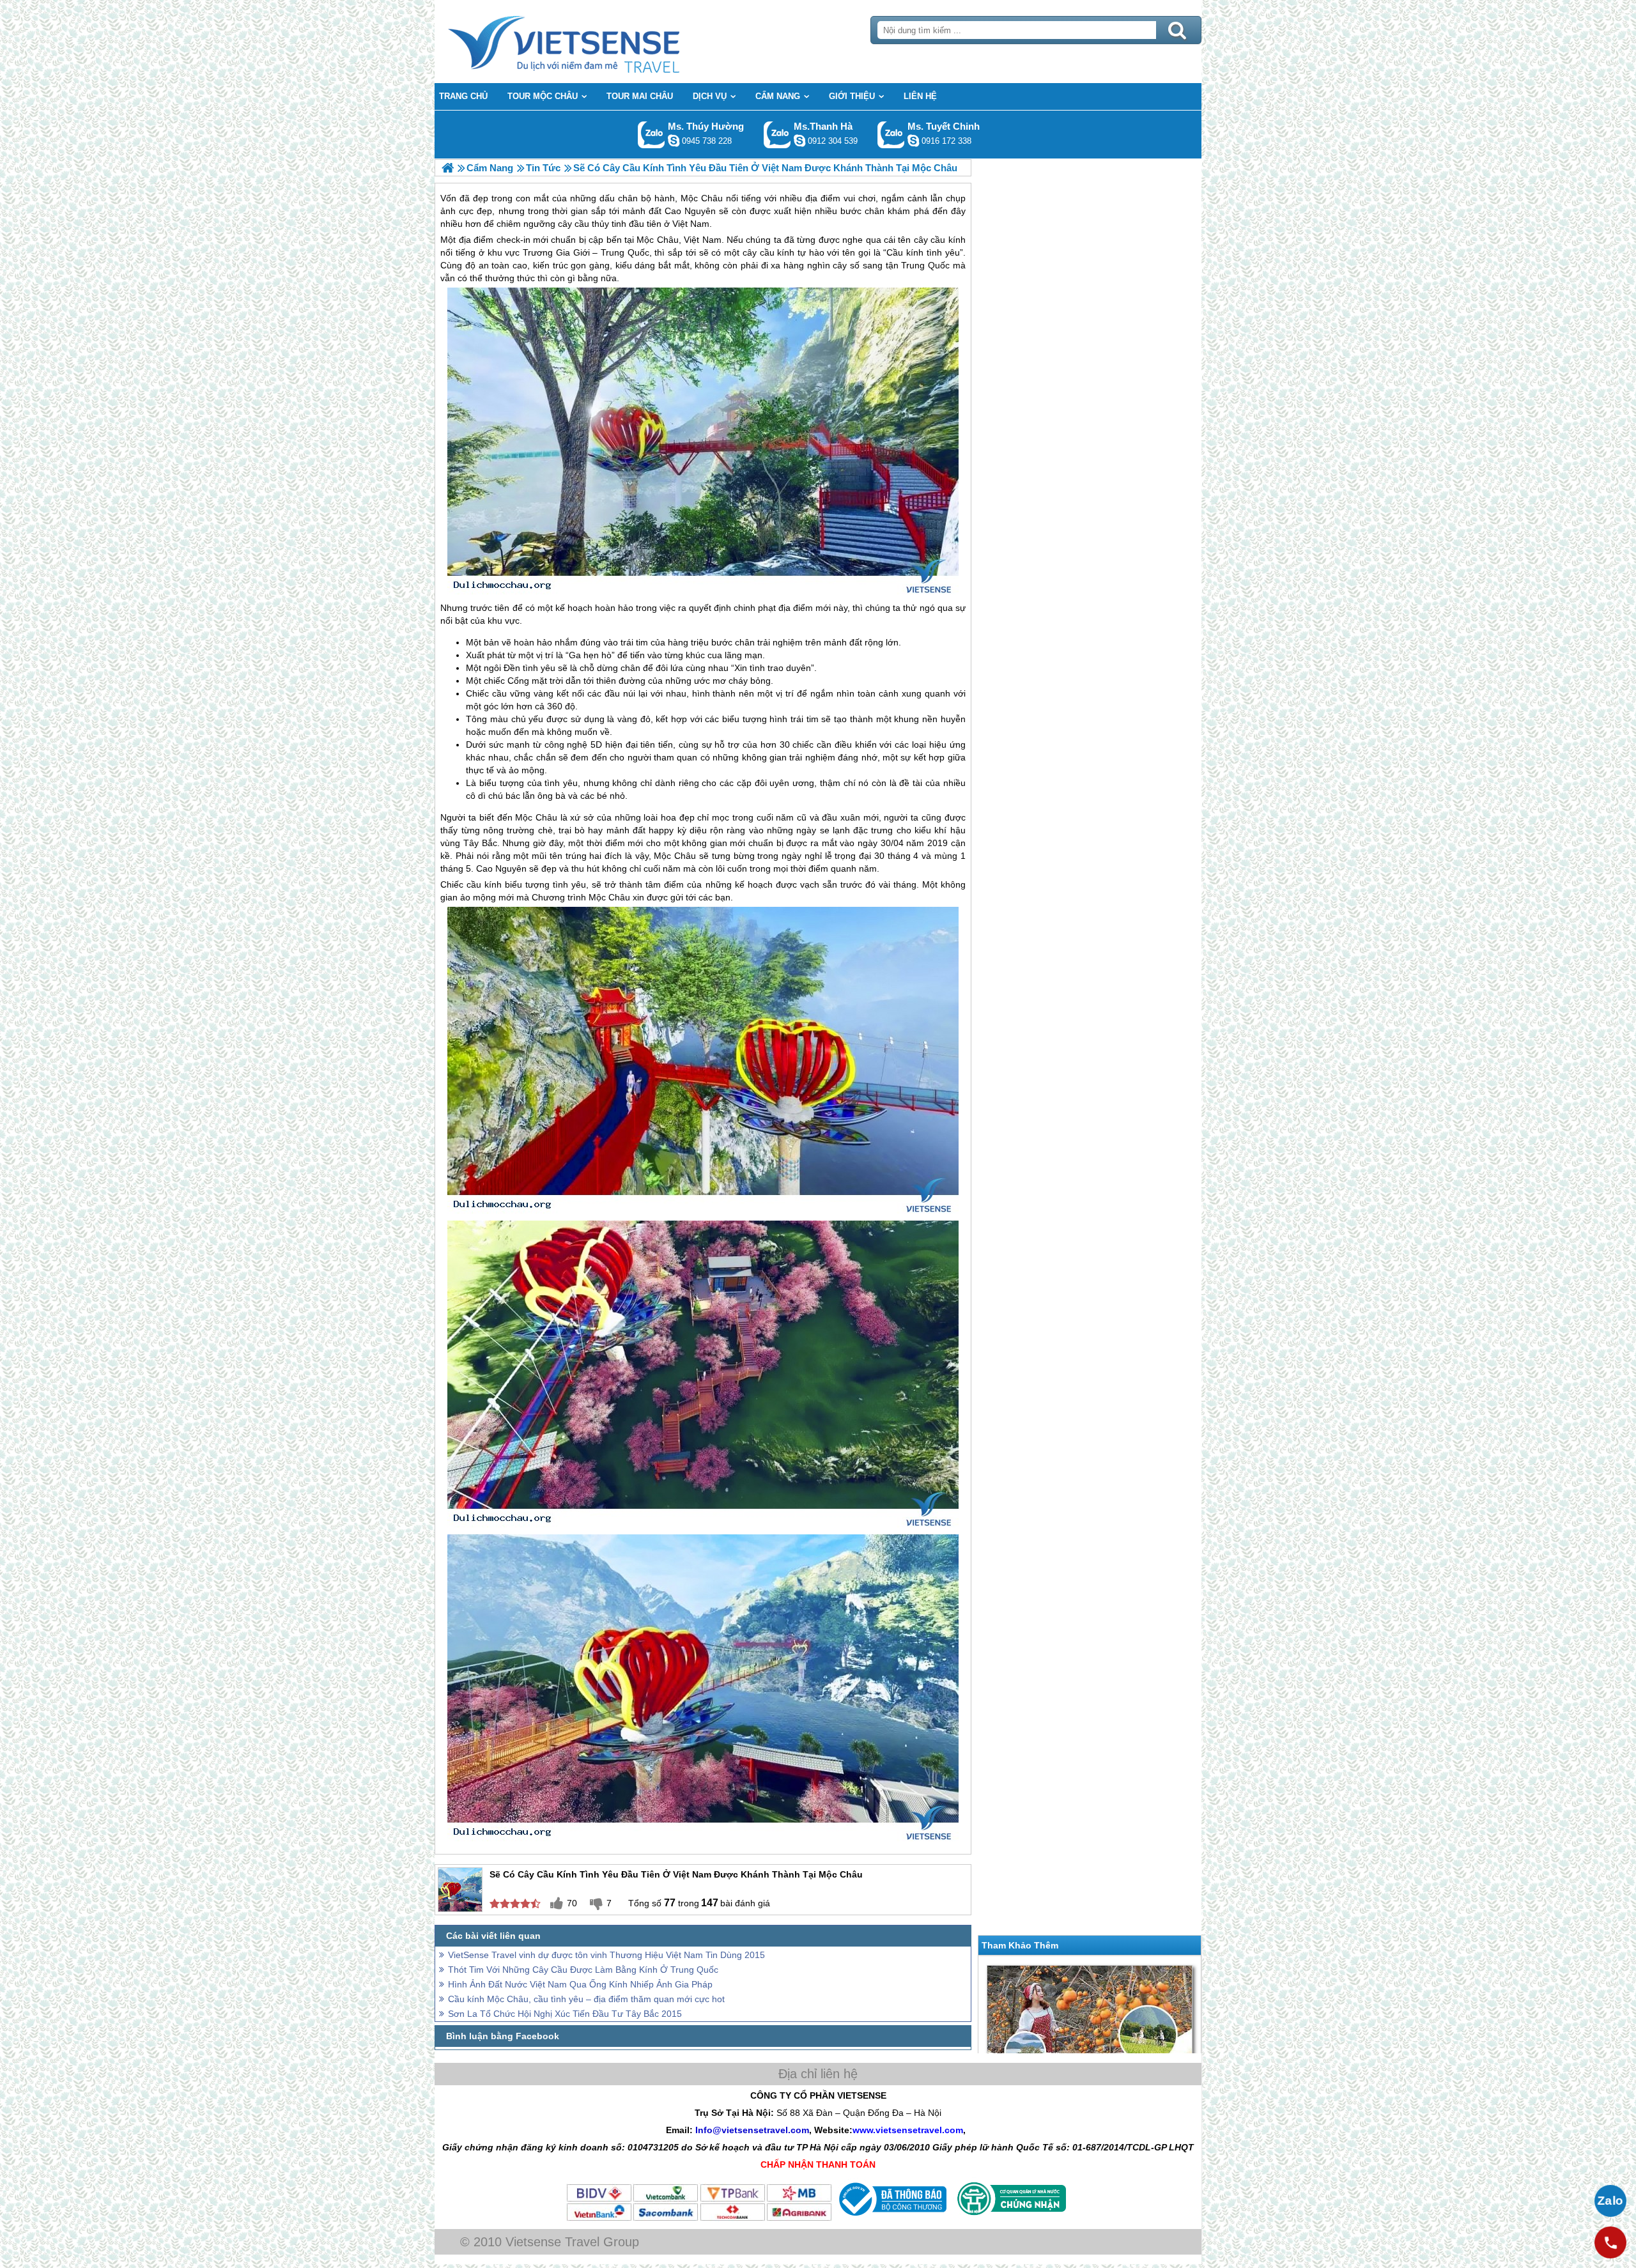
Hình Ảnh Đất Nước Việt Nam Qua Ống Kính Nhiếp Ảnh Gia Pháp (580, 1984)
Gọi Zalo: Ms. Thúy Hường (652, 135)
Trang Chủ (596, 42)
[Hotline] (1610, 2242)
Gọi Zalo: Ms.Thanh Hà (777, 135)
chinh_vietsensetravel (913, 141)
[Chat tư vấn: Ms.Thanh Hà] (799, 141)
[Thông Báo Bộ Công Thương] (891, 2219)
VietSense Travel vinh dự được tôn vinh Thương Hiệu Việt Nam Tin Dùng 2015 (606, 1955)
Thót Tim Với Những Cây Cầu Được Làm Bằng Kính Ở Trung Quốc (583, 1970)
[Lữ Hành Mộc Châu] (448, 168)
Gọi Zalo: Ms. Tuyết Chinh (891, 135)
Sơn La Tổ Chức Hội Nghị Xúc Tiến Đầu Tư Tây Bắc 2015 (565, 2014)
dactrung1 (674, 141)
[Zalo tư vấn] (1610, 2201)
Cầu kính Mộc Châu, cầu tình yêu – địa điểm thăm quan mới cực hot (586, 1999)
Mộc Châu (657, 240)
